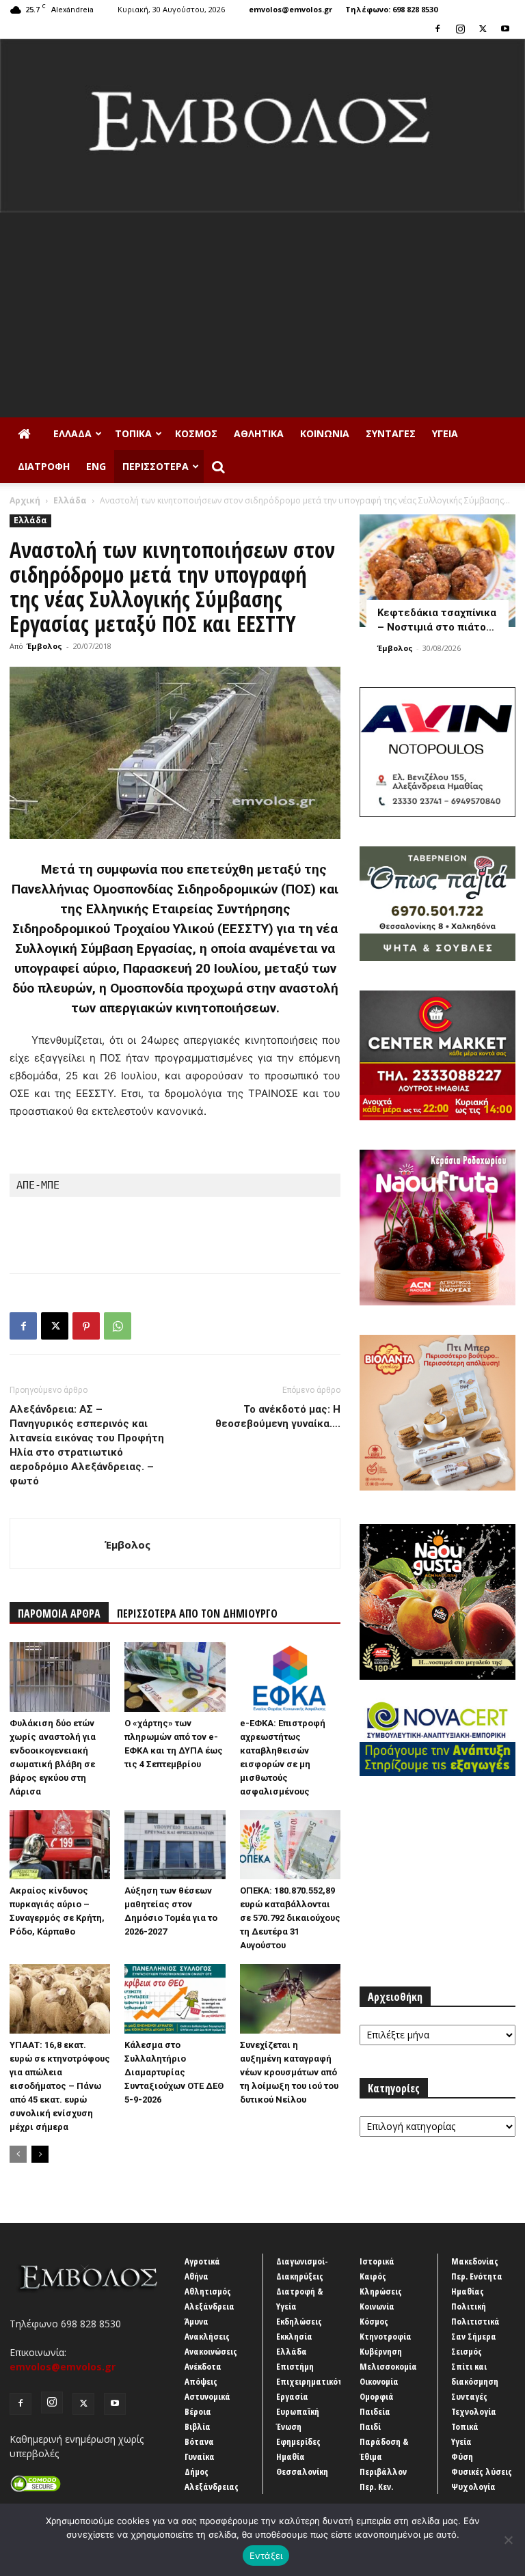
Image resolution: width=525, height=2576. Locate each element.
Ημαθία (291, 2456)
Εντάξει (266, 2556)
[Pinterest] (86, 1326)
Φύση (462, 2456)
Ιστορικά (377, 2261)
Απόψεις (201, 2381)
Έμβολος (44, 646)
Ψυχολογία (473, 2487)
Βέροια (198, 2411)
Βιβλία (198, 2426)
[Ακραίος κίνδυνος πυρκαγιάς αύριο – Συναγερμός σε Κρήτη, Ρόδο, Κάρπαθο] (60, 1845)
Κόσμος (196, 433)
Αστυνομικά (207, 2396)
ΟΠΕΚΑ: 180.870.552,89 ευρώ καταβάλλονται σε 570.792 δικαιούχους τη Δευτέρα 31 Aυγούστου (290, 1918)
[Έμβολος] (262, 126)
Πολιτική (469, 2306)
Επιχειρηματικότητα (317, 2381)
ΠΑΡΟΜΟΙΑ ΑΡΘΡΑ (59, 1614)
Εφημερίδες (298, 2441)
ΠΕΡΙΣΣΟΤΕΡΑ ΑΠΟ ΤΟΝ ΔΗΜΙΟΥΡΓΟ (197, 1614)
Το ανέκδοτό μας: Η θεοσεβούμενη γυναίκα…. (278, 1416)
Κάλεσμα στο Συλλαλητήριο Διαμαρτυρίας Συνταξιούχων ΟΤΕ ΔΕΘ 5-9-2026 (174, 2072)
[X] (483, 29)
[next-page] (40, 2154)
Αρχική (25, 500)
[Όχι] (508, 2540)
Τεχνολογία (474, 2411)
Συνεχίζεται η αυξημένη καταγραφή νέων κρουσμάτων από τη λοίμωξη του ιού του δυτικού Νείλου (289, 2072)
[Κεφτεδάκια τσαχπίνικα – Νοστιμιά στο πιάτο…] (437, 571)
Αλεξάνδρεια (210, 2306)
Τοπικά (133, 433)
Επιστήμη (295, 2366)
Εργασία (292, 2396)
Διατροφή (44, 466)
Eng (96, 466)
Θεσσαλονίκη (302, 2471)
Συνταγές (391, 433)
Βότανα (199, 2441)
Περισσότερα (156, 466)
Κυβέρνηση (381, 2351)
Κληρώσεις (381, 2291)
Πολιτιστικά (475, 2321)
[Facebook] (437, 29)
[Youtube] (505, 29)
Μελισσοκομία (388, 2366)
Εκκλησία (294, 2336)
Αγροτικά (202, 2261)
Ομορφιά (377, 2396)
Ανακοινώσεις (211, 2351)
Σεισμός (467, 2351)
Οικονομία (379, 2381)
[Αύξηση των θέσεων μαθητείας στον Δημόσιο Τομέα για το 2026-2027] (175, 1845)
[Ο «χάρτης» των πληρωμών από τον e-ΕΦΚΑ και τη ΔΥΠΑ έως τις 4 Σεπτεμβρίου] (175, 1677)
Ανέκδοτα (203, 2366)
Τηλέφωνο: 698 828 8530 (391, 9)
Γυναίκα (200, 2456)
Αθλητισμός (208, 2291)
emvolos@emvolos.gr (291, 9)
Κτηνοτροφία (386, 2336)
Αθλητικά (259, 433)
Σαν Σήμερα (474, 2336)
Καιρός (373, 2276)
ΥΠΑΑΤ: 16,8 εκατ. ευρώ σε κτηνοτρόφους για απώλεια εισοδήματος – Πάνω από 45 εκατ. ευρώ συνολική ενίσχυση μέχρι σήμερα (60, 2086)
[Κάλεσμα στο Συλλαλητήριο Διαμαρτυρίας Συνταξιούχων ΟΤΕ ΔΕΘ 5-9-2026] (175, 1998)
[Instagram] (460, 29)
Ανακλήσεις (207, 2336)
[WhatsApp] (118, 1326)
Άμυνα (197, 2321)
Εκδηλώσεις (299, 2321)
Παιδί (370, 2426)
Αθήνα (197, 2276)
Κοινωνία (325, 433)
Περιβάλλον (383, 2471)
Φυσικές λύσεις (482, 2471)
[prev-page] (18, 2154)
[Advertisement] (262, 315)
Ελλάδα (72, 433)
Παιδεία (375, 2411)
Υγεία (445, 433)
